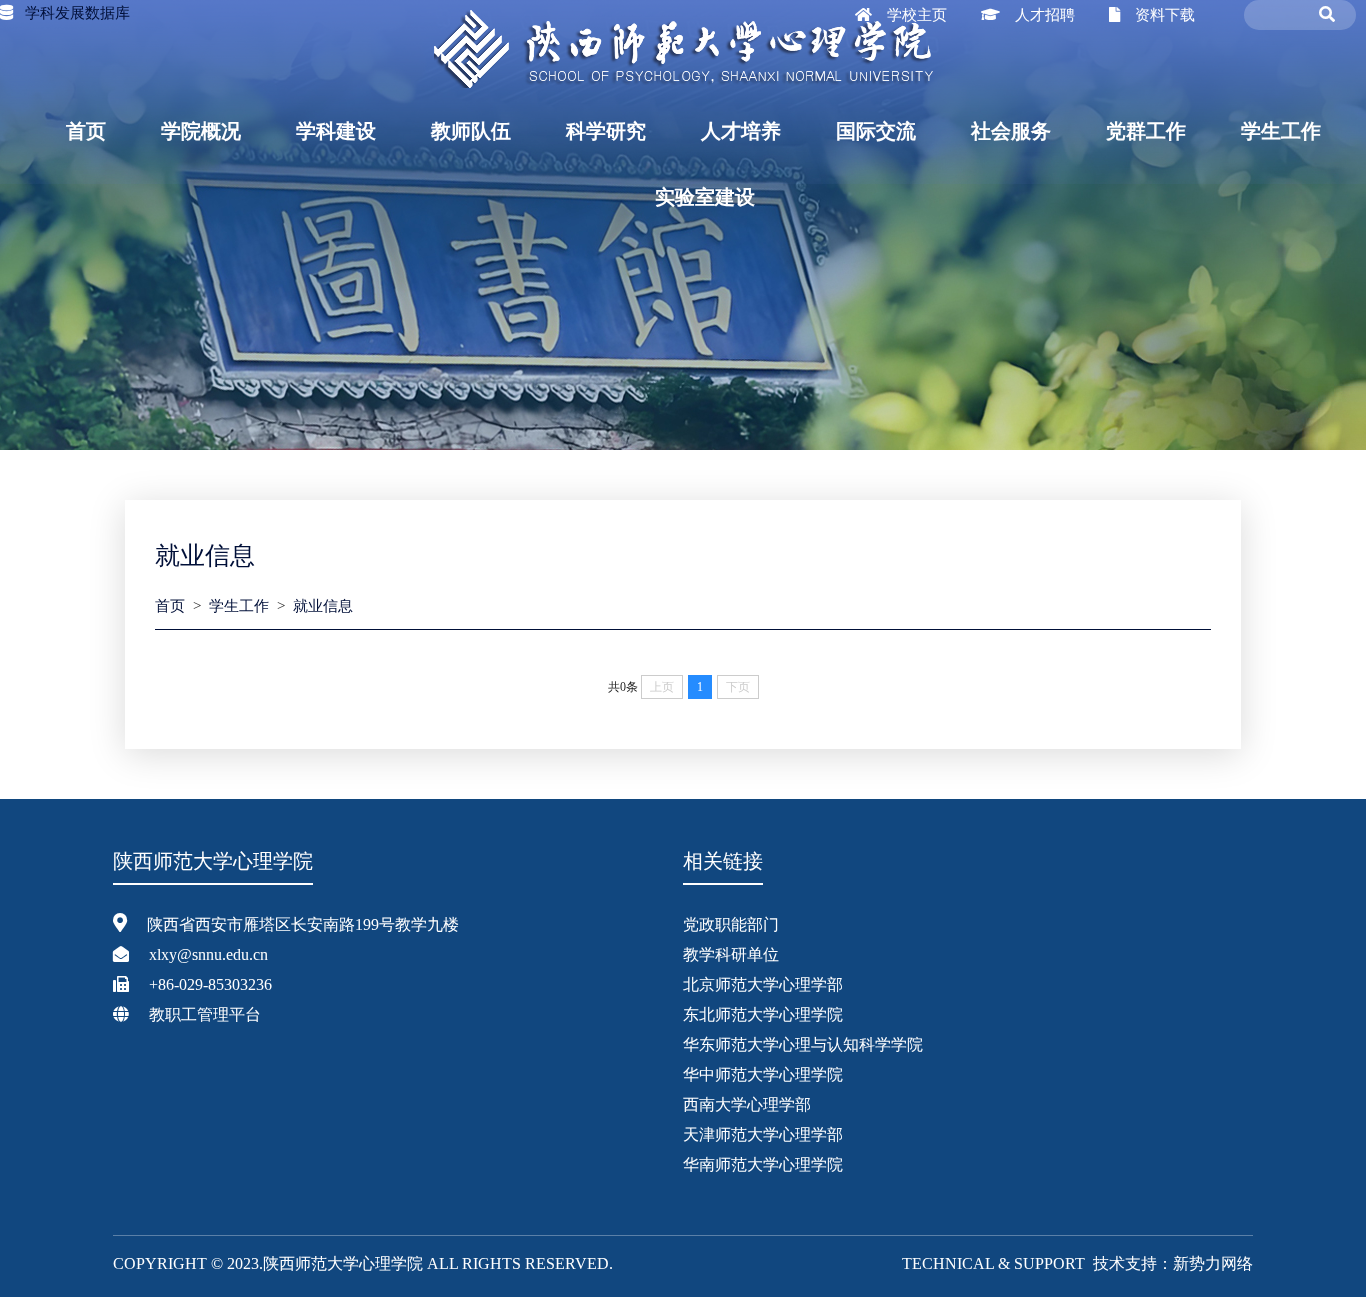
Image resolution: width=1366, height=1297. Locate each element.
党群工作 (1146, 131)
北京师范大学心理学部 (763, 984)
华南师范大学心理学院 (763, 1164)
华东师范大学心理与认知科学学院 (803, 1044)
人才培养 (741, 131)
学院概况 (201, 131)
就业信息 (323, 606)
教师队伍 (471, 131)
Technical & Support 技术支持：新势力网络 (1077, 1263)
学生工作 (1281, 131)
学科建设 (336, 131)
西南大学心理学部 (747, 1104)
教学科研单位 (731, 954)
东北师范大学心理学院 (763, 1014)
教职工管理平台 (205, 1014)
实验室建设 (705, 197)
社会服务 (1011, 131)
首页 (86, 131)
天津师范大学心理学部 (763, 1134)
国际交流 (876, 131)
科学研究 (606, 131)
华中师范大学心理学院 (763, 1074)
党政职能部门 (731, 924)
